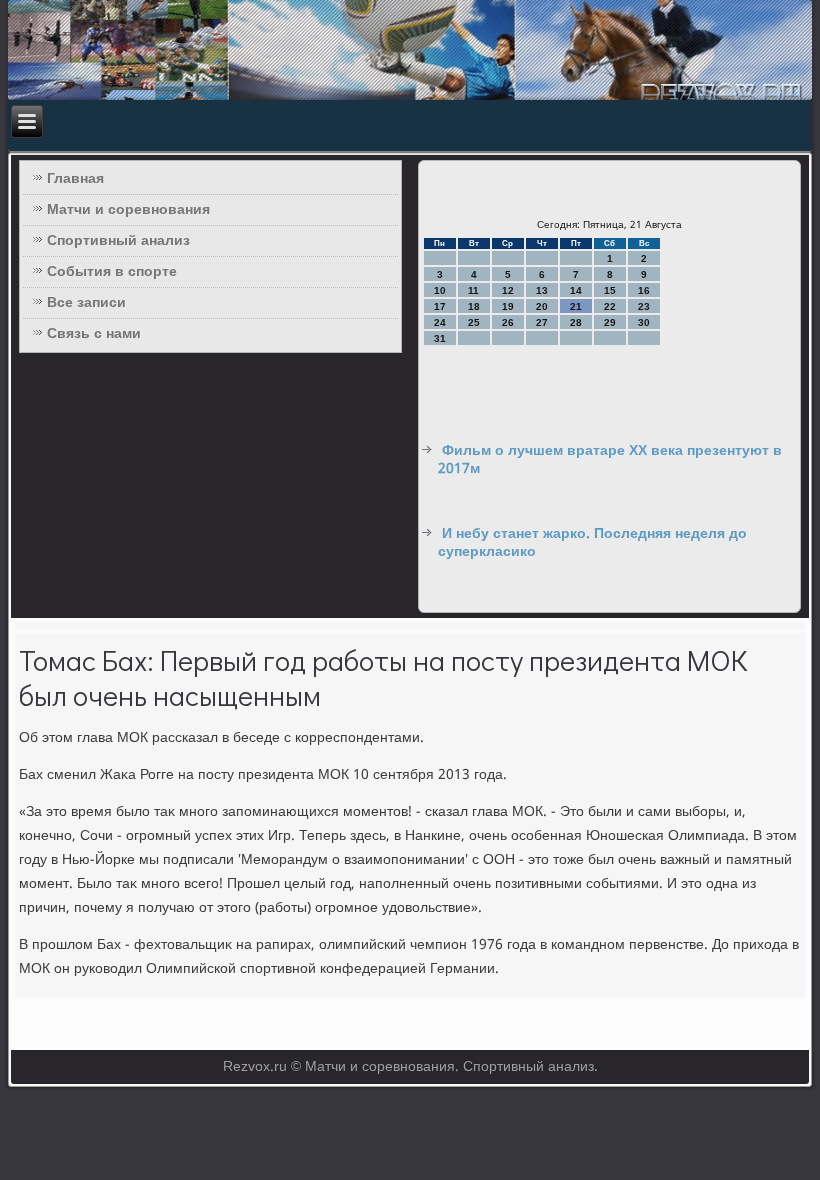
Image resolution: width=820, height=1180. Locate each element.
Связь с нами (94, 334)
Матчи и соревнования (128, 210)
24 (440, 322)
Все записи (86, 303)
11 (473, 290)
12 (508, 290)
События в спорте (112, 272)
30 (644, 322)
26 (508, 322)
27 (542, 322)
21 (576, 306)
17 (440, 306)
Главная (75, 179)
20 (542, 306)
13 (542, 290)
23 (644, 306)
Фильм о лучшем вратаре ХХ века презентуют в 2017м (610, 460)
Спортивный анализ (118, 241)
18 (474, 306)
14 (576, 290)
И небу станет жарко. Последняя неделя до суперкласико (592, 543)
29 (610, 322)
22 (610, 306)
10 (440, 290)
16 (644, 290)
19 (508, 306)
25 (474, 322)
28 (576, 322)
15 (610, 290)
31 (440, 338)
